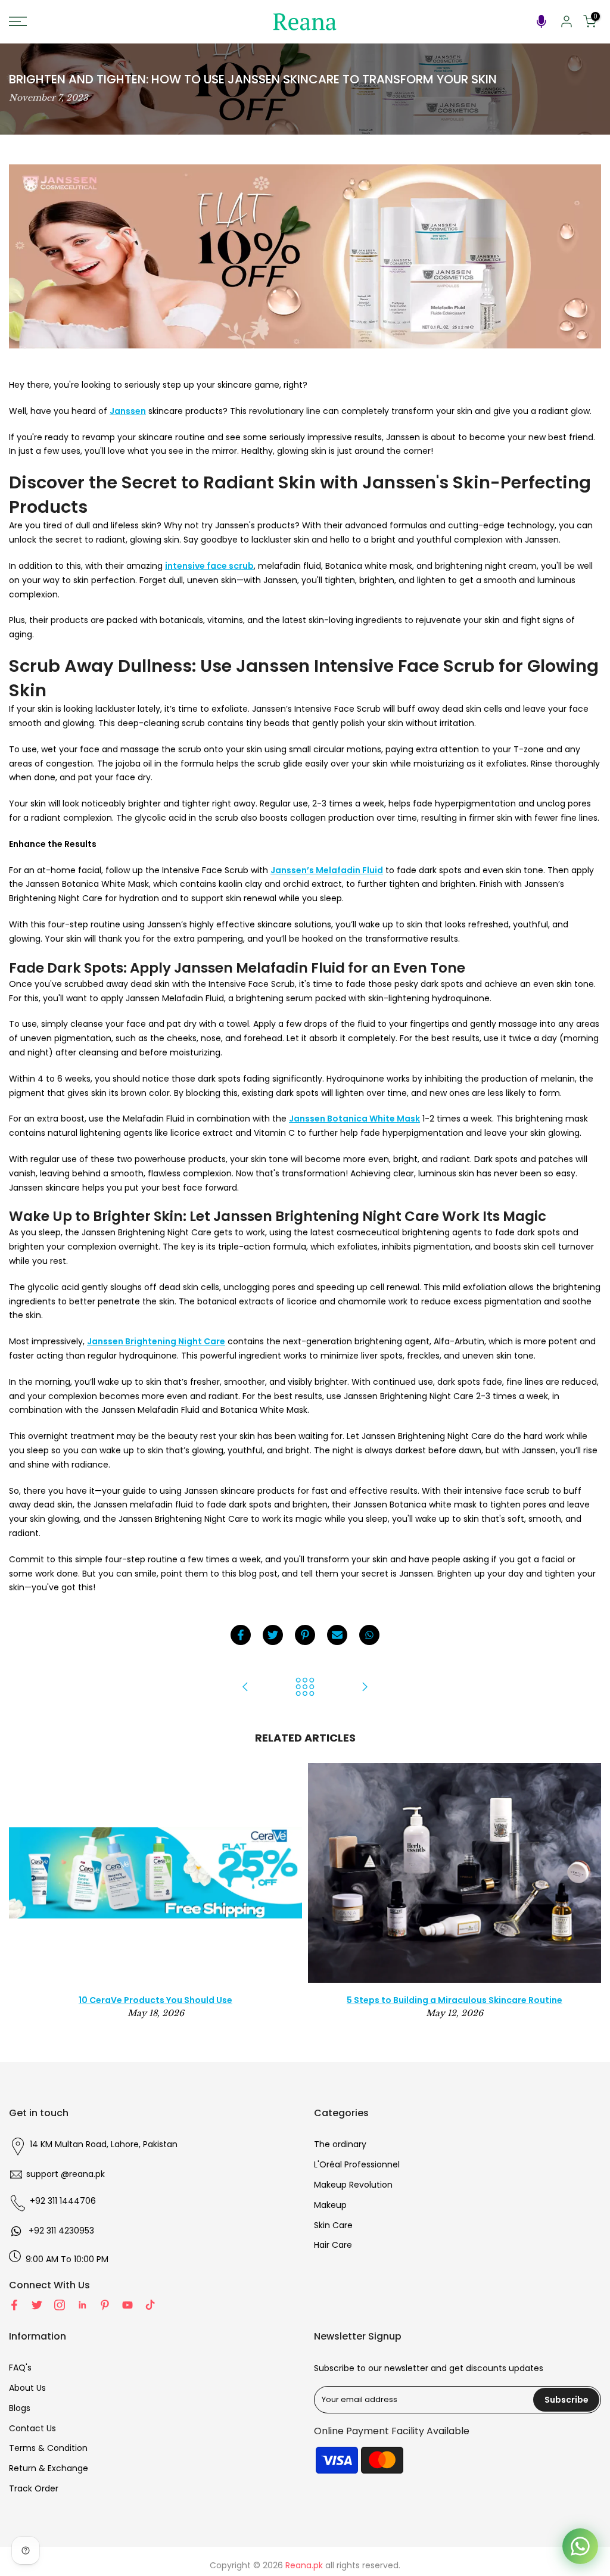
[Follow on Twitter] (37, 2305)
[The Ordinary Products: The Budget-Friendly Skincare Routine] (245, 1688)
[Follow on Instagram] (60, 2305)
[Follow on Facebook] (14, 2305)
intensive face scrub (209, 566)
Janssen (128, 411)
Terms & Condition (48, 2448)
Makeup (330, 2205)
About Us (27, 2388)
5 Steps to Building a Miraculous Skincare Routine (455, 2000)
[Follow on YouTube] (127, 2305)
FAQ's (20, 2368)
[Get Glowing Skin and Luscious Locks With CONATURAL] (365, 1688)
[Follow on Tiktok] (150, 2305)
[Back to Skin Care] (305, 1688)
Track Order (34, 2488)
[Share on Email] (337, 1635)
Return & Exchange (49, 2468)
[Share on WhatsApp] (369, 1635)
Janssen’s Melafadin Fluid (327, 870)
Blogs (20, 2408)
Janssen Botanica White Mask (354, 1119)
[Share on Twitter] (273, 1635)
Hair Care (333, 2245)
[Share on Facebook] (241, 1635)
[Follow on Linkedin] (82, 2305)
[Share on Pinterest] (305, 1635)
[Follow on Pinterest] (105, 2305)
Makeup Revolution (353, 2185)
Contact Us (32, 2428)
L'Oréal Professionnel (357, 2164)
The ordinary (340, 2144)
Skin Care (333, 2225)
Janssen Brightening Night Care (156, 1341)
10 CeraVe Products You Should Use (155, 2000)
